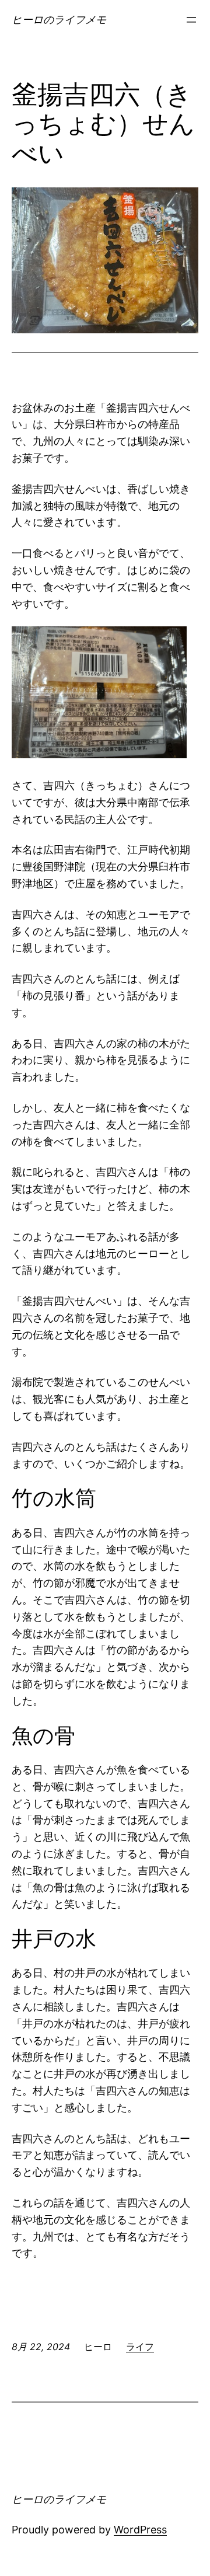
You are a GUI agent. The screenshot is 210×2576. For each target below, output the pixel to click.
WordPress (140, 2530)
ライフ (140, 2347)
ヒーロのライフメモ (59, 20)
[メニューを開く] (191, 20)
